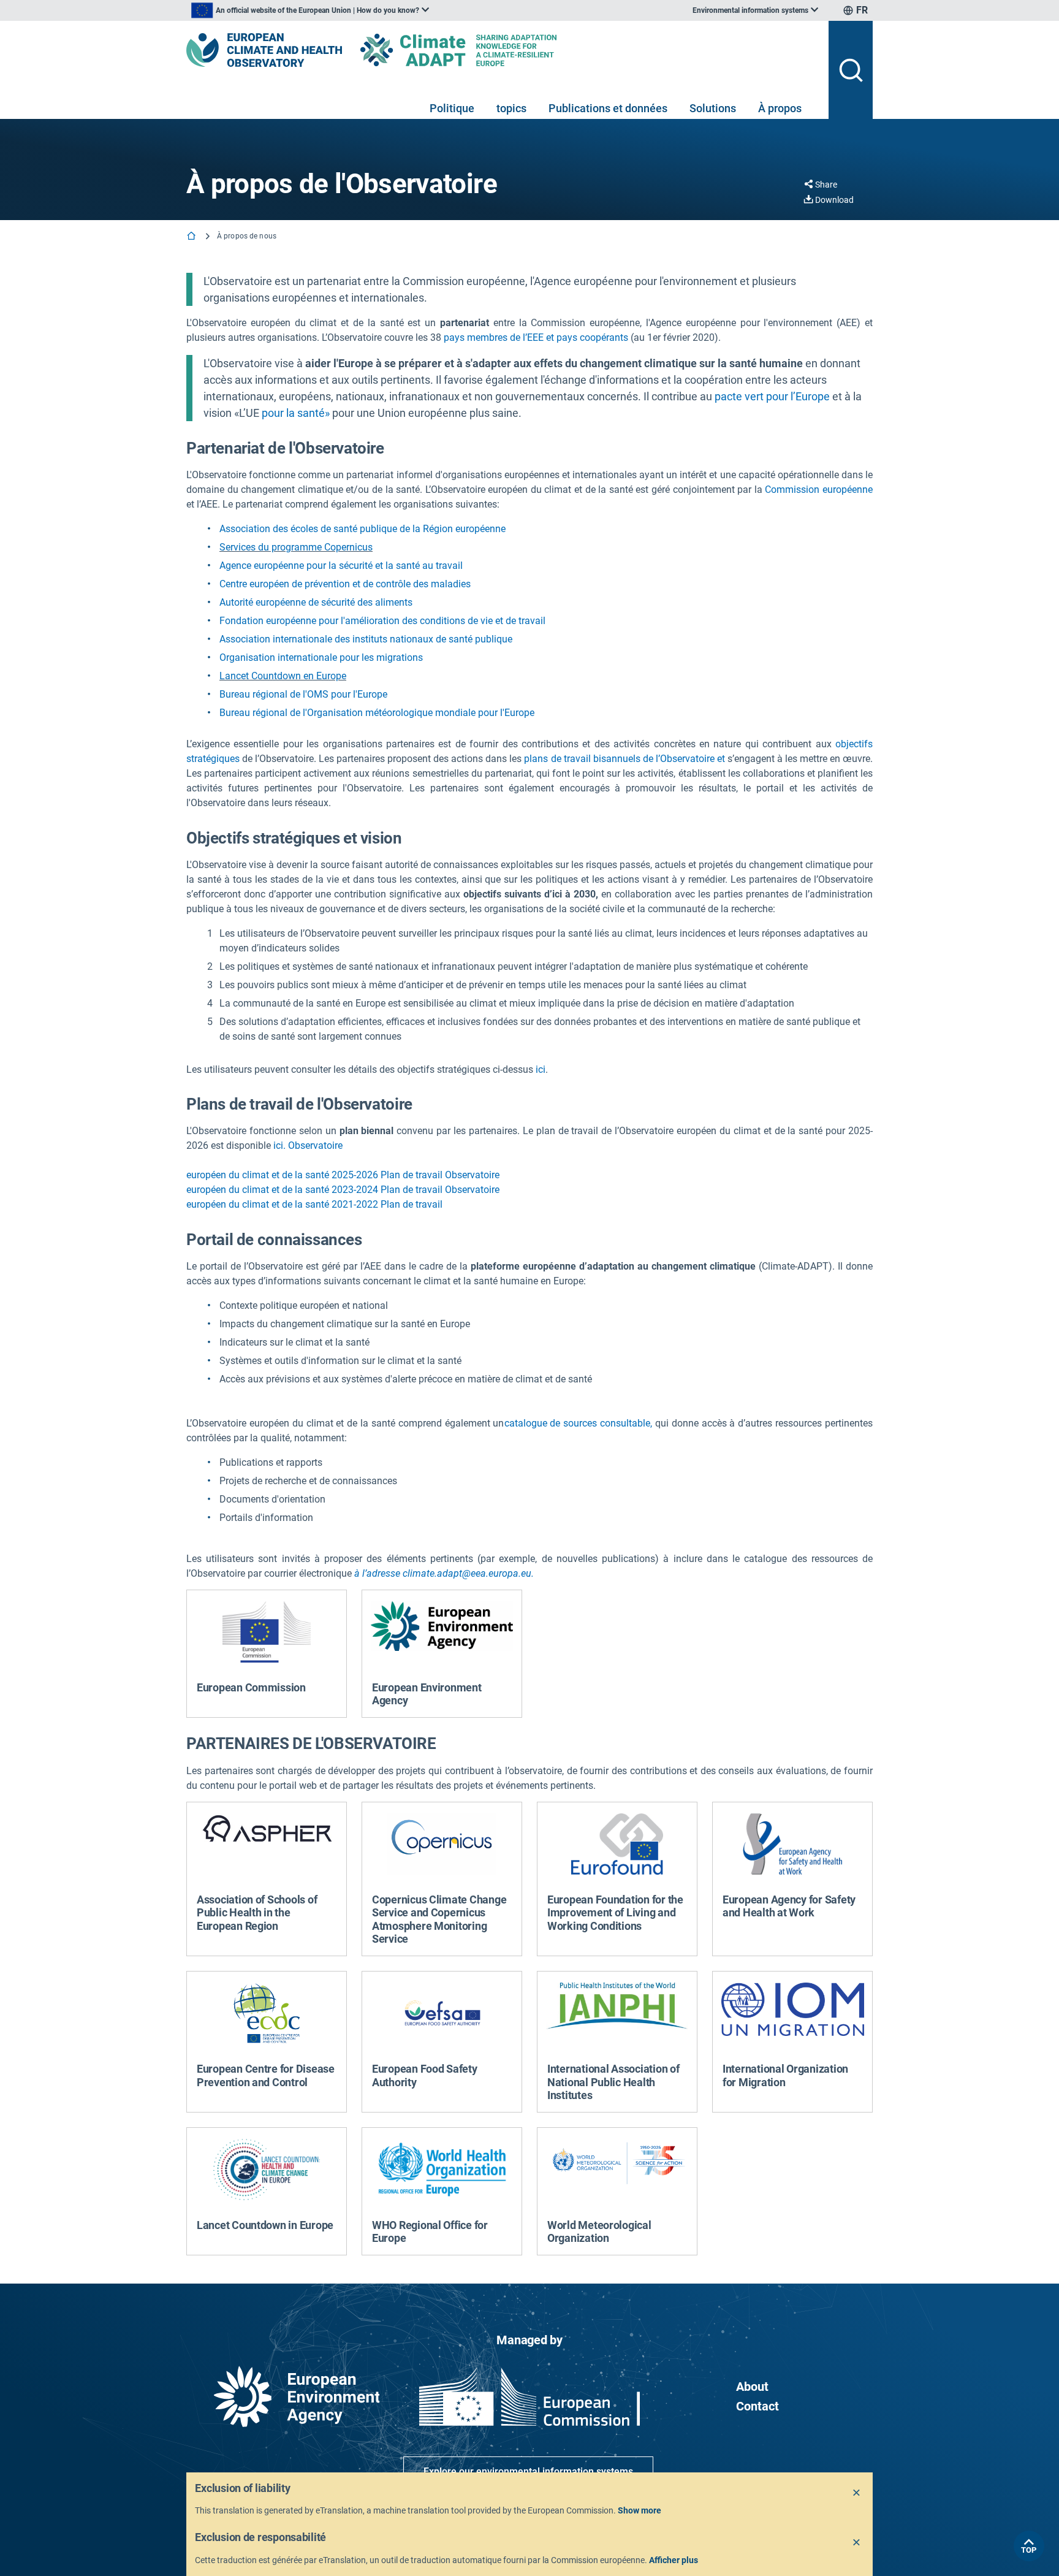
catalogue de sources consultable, (579, 1423)
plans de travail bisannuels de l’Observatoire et (624, 759)
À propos (780, 108)
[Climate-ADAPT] (483, 50)
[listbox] (310, 10)
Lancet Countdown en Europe (283, 676)
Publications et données (608, 108)
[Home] (192, 237)
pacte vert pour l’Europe (772, 396)
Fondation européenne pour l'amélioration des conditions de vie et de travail (382, 621)
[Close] (857, 2493)
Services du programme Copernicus (296, 547)
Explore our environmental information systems (528, 2471)
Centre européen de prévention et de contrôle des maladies (345, 584)
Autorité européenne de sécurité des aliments (316, 602)
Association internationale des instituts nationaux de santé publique (366, 639)
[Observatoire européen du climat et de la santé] (264, 50)
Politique (452, 108)
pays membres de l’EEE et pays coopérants (536, 337)
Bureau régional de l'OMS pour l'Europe (303, 694)
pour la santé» (296, 413)
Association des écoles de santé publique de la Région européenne (362, 529)
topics (511, 108)
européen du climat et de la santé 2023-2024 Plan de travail (314, 1190)
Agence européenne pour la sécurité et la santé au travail (341, 566)
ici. (279, 1145)
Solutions (713, 108)
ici (541, 1069)
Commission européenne (819, 490)
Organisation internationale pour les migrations (321, 657)
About (752, 2387)
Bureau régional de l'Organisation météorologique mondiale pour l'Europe (377, 713)
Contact (757, 2406)
